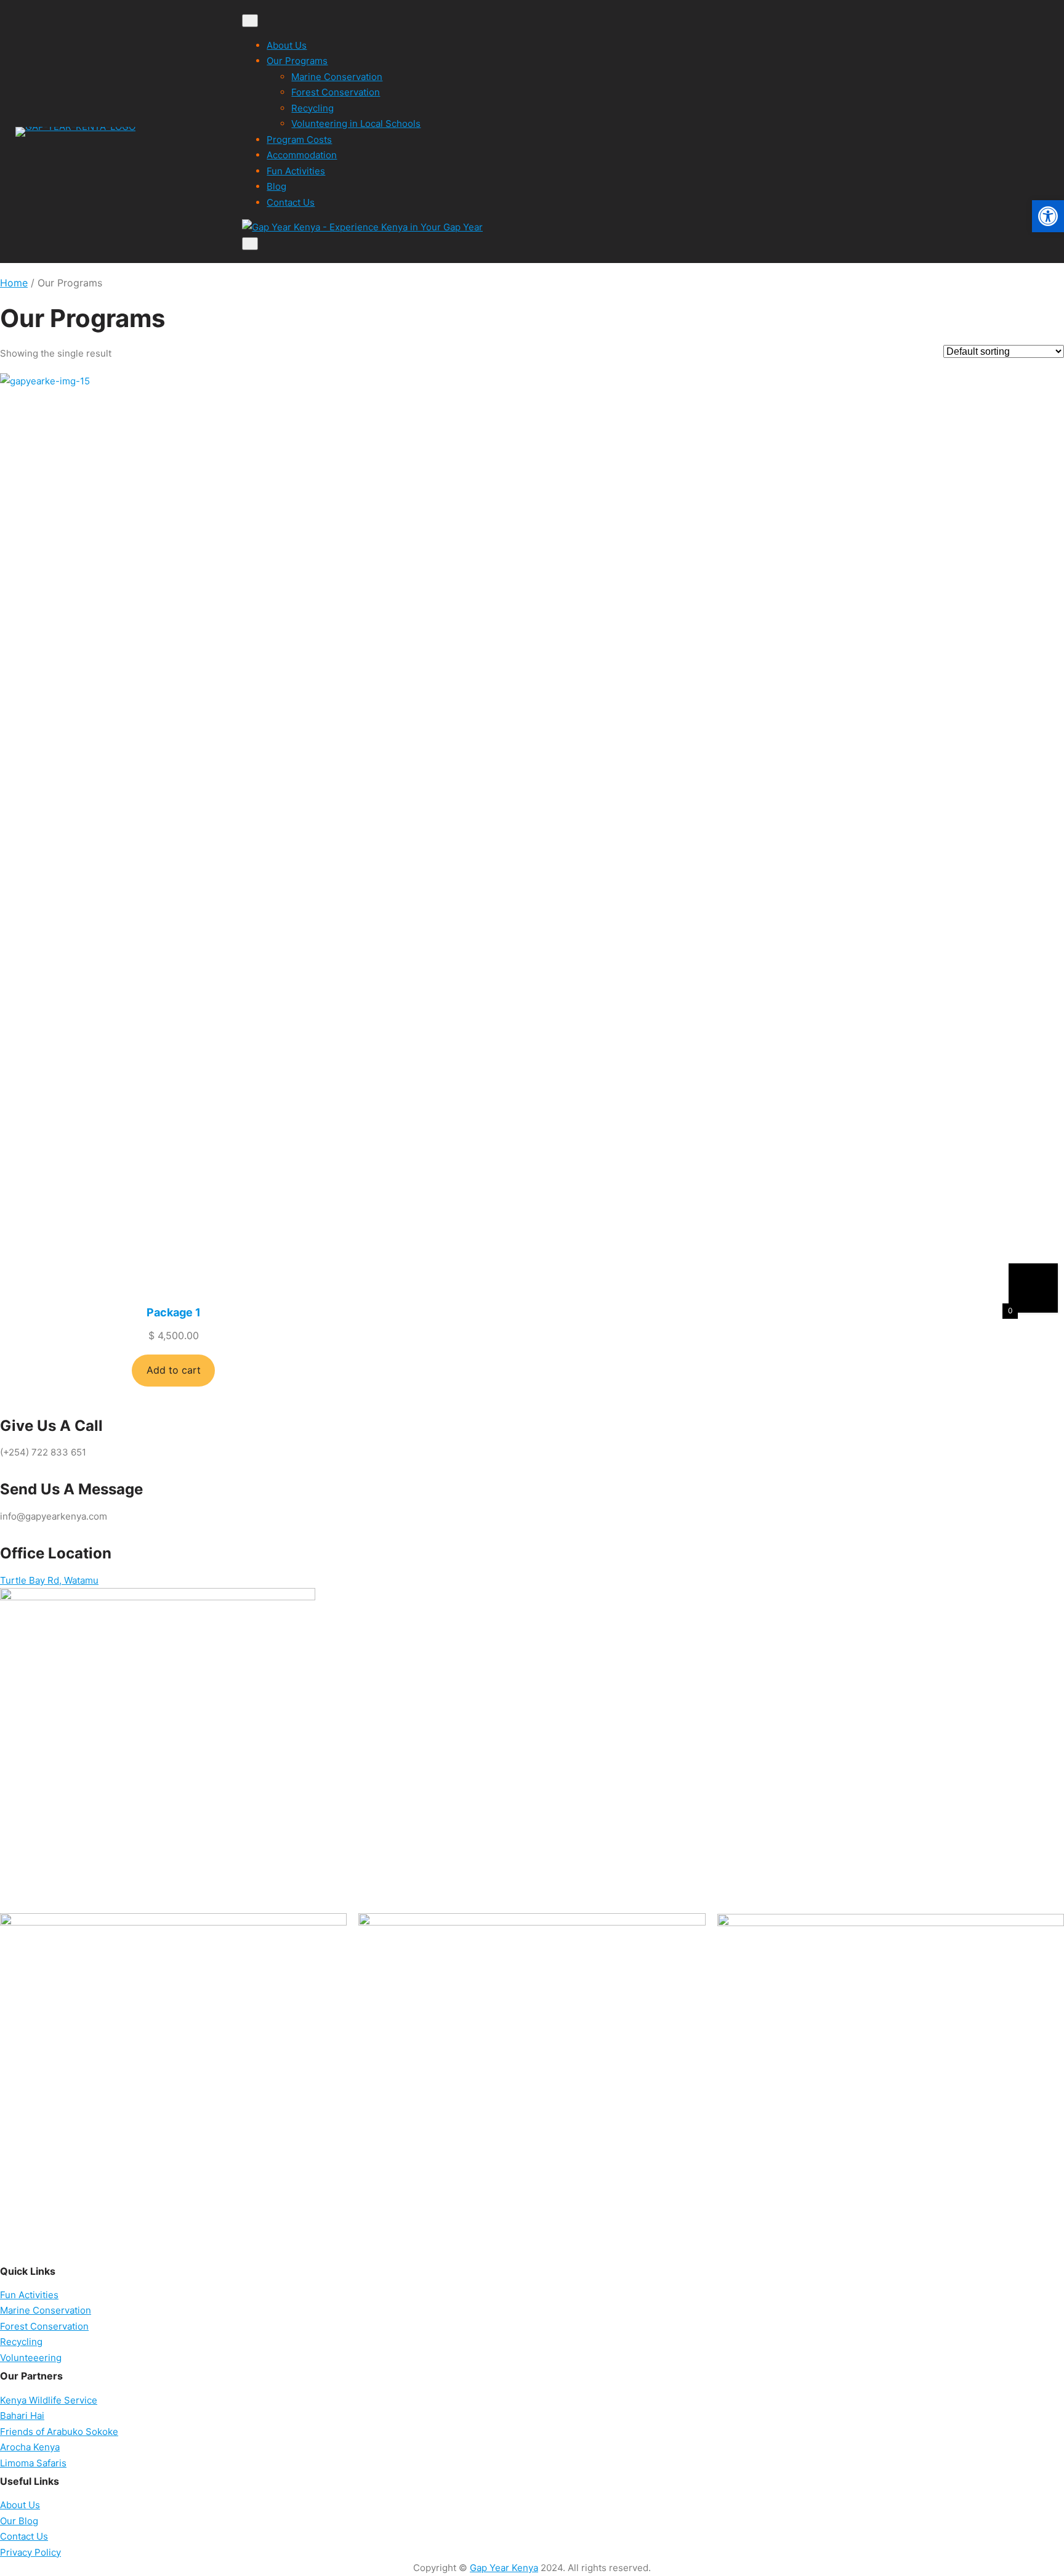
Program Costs (299, 140)
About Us (287, 45)
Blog (276, 186)
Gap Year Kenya (504, 2568)
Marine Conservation (337, 77)
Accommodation (302, 155)
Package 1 (174, 1312)
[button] (1048, 216)
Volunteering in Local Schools (356, 124)
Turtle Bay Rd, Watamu (49, 1580)
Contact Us (291, 202)
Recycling (312, 108)
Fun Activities (296, 171)
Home (14, 283)
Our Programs (297, 61)
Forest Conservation (336, 92)
